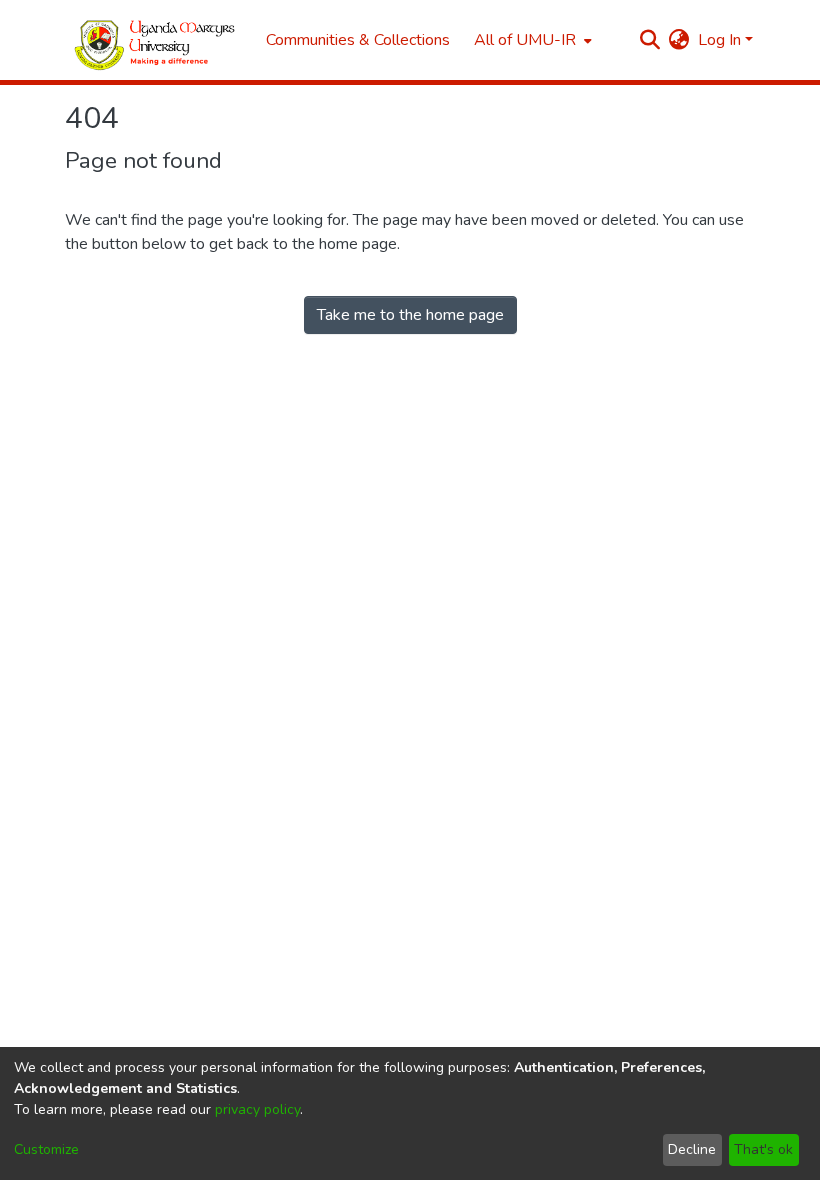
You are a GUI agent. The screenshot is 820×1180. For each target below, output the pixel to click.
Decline (692, 1149)
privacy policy (257, 1109)
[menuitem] (531, 40)
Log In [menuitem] (719, 40)
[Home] (155, 40)
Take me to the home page (410, 315)
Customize (46, 1149)
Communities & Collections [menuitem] (358, 40)
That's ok (763, 1149)
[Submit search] (650, 40)
